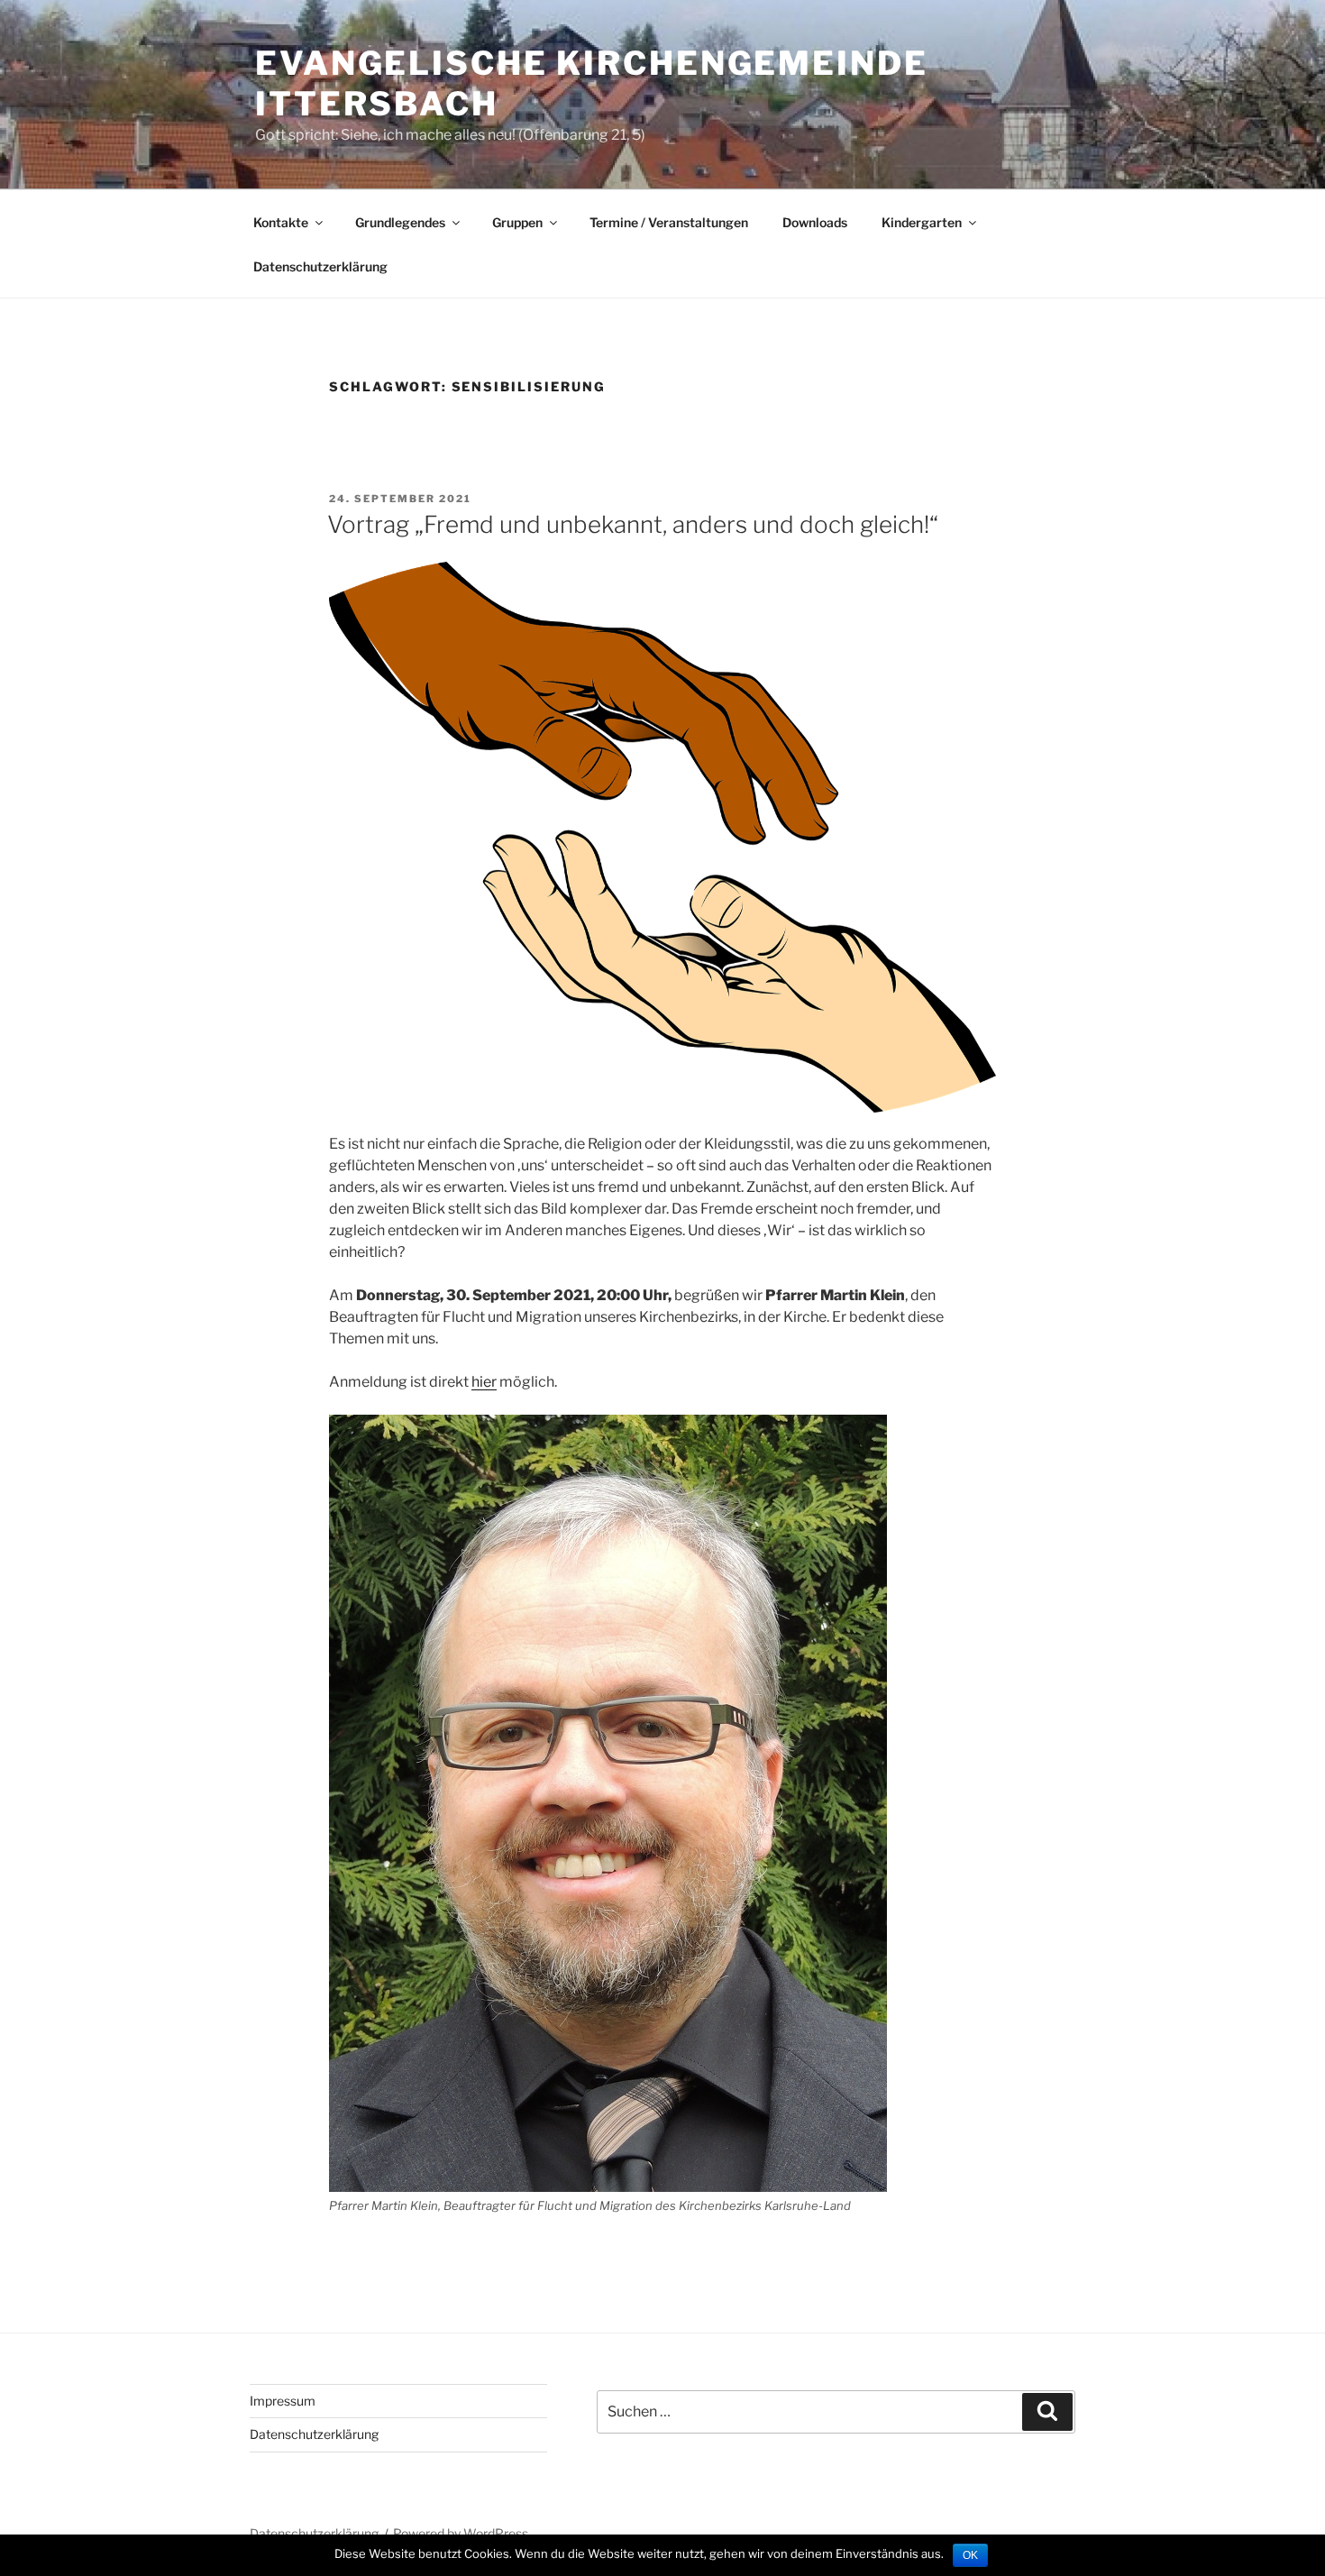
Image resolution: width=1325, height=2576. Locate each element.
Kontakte (281, 222)
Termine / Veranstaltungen (669, 222)
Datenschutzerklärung (320, 266)
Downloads (815, 222)
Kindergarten (922, 222)
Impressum (283, 2401)
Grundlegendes (400, 222)
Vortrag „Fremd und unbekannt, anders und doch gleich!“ (633, 524)
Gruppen (517, 222)
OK (970, 2555)
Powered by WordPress (461, 2533)
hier (484, 1382)
